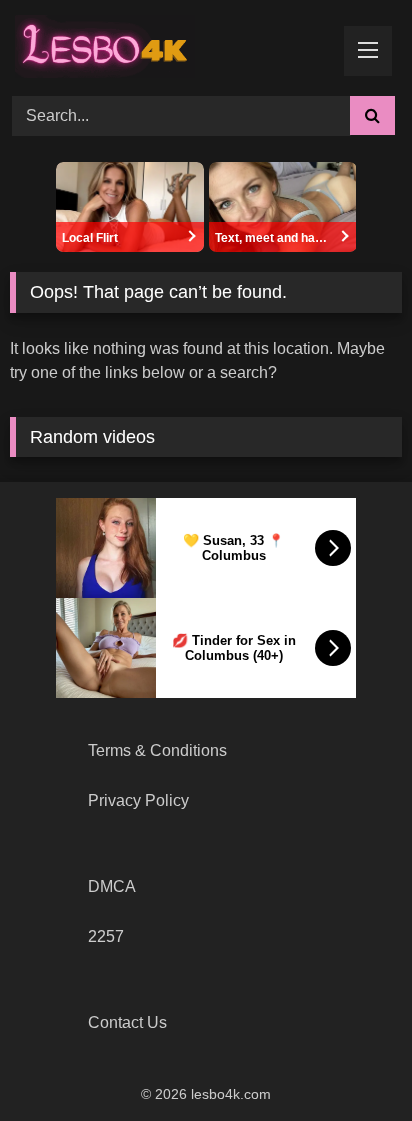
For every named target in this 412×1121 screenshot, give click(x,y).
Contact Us (127, 1022)
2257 (106, 936)
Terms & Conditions (157, 750)
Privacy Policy (138, 800)
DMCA (112, 886)
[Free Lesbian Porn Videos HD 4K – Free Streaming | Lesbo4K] (110, 45)
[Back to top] (350, 1061)
